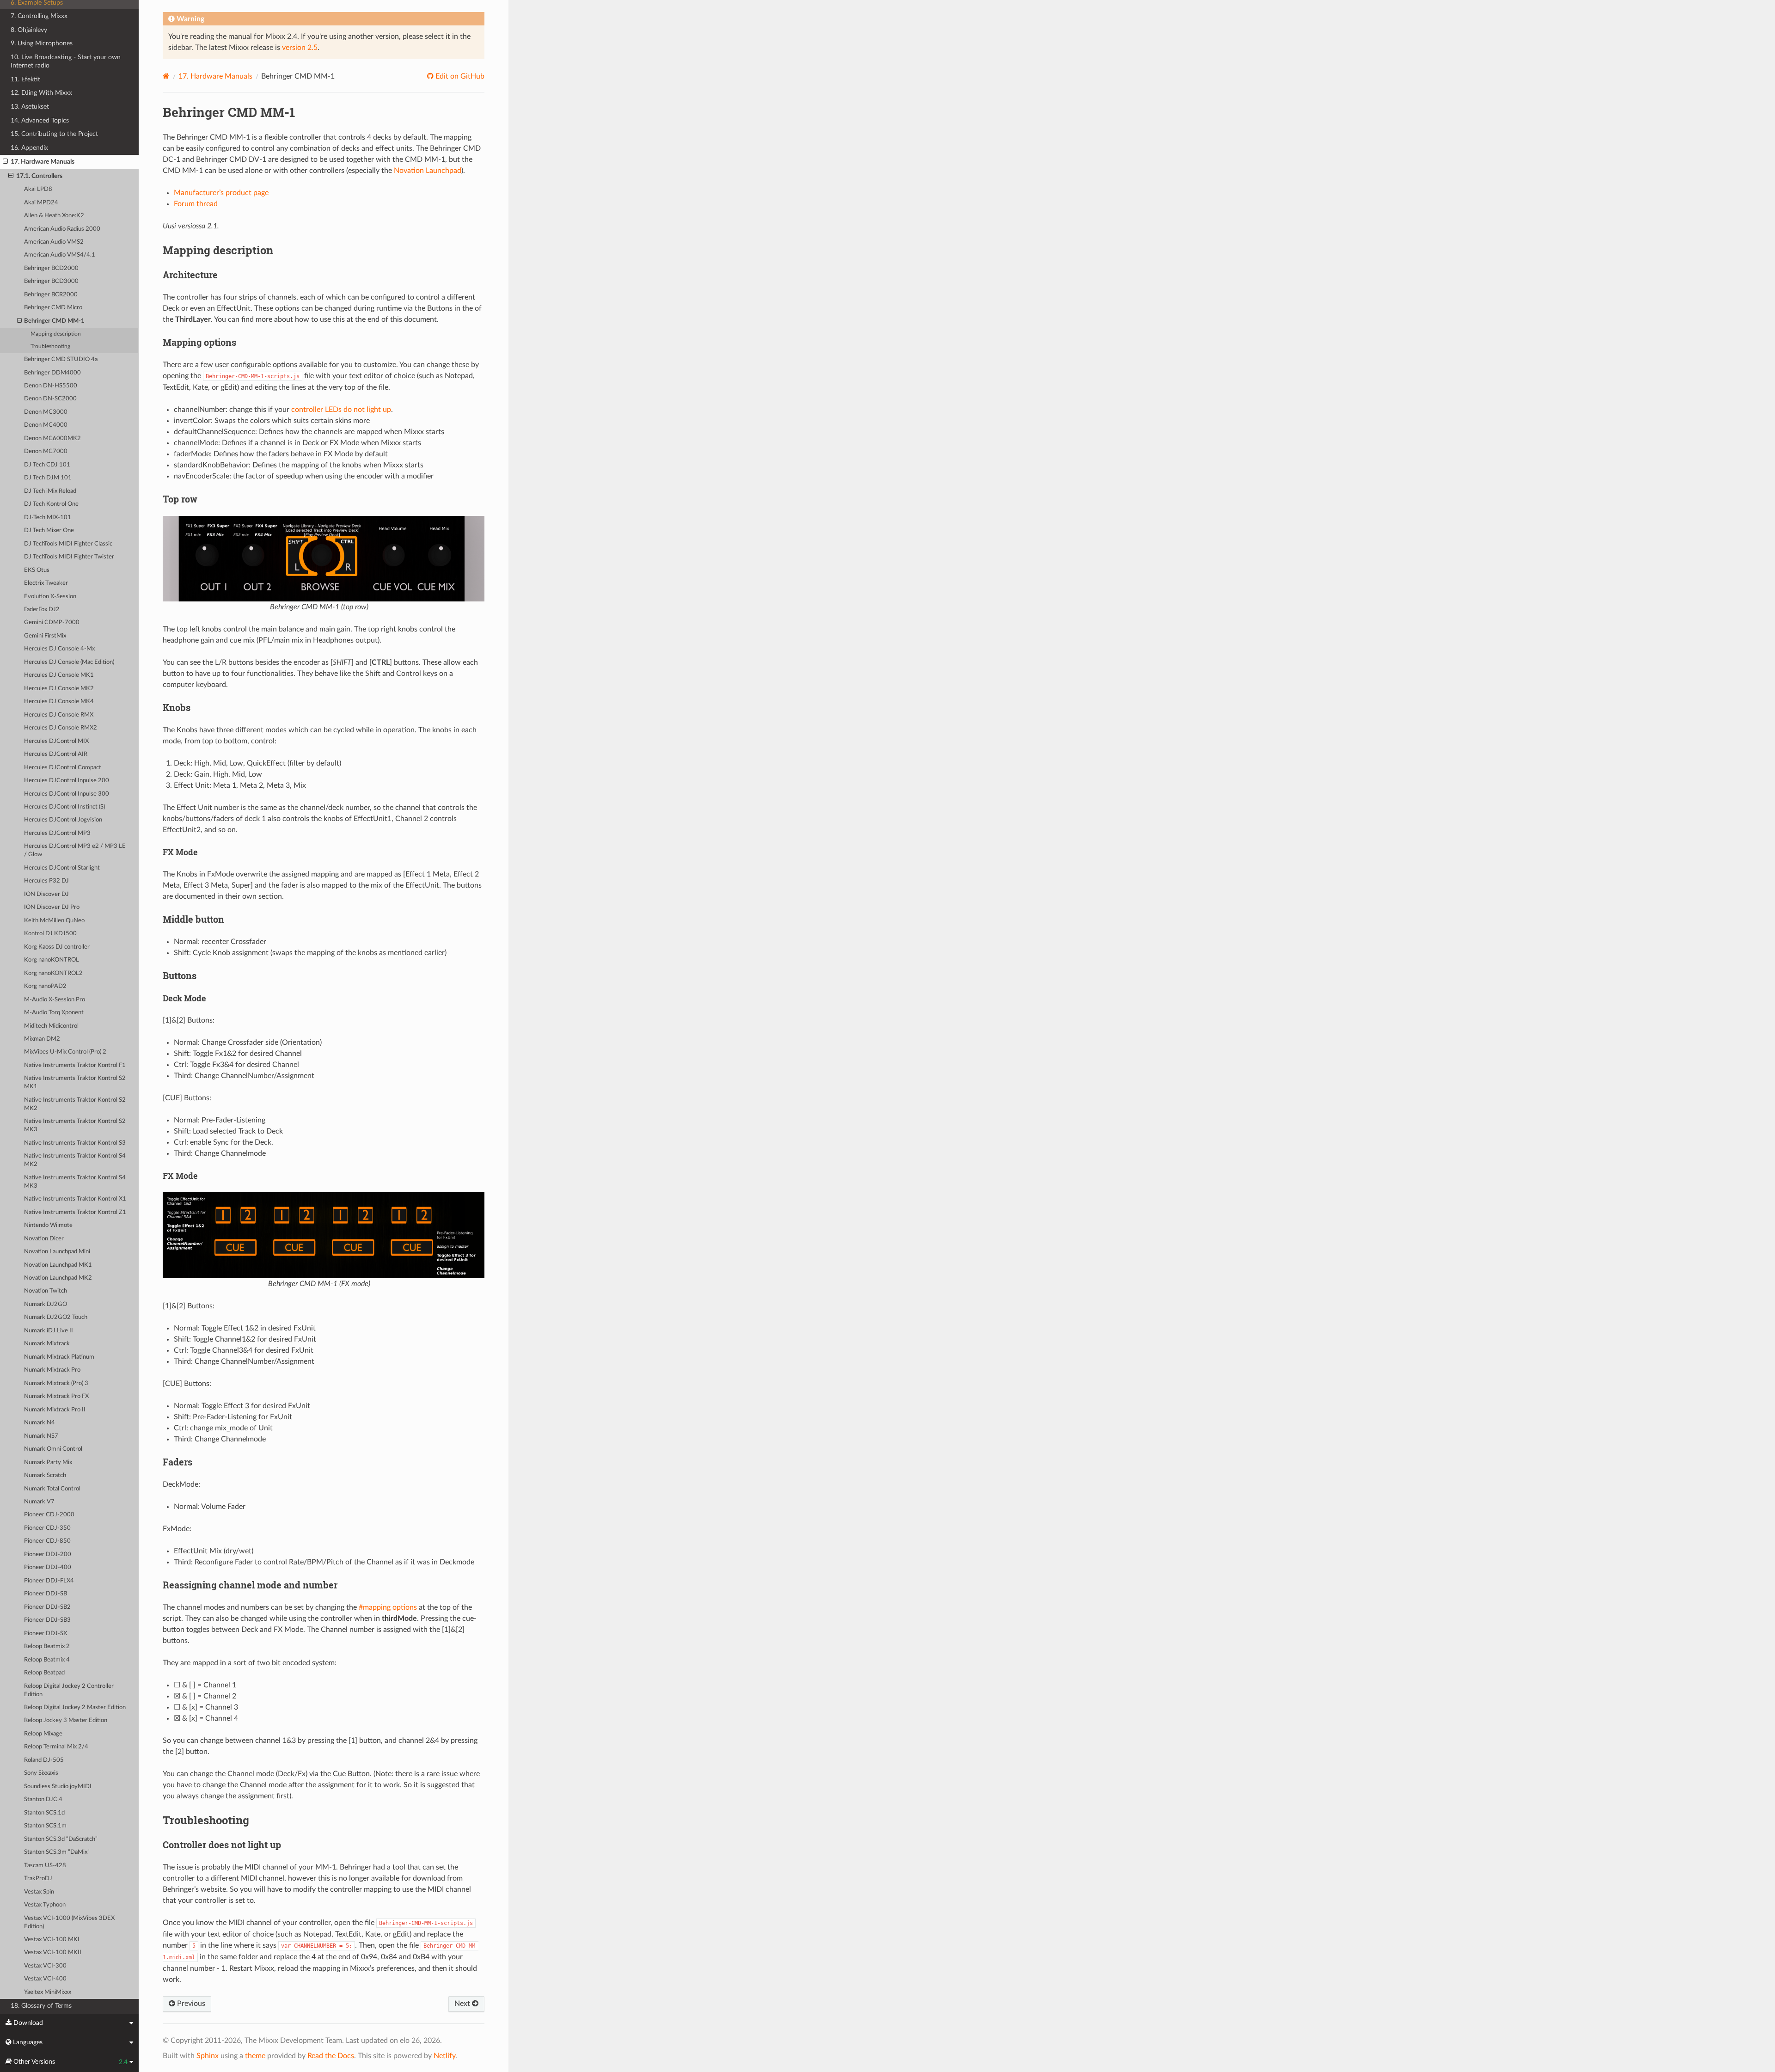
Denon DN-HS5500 (51, 386)
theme (255, 2056)
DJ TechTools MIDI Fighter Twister (69, 557)
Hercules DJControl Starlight (62, 868)
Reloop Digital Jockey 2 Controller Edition (69, 1690)
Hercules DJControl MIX (56, 741)
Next (463, 2004)
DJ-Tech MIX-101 (48, 518)
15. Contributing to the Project (54, 134)
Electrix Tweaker (46, 583)
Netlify (444, 2056)
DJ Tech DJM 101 (48, 478)
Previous (190, 2004)
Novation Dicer (44, 1239)
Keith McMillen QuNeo (54, 921)
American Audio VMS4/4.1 (60, 255)
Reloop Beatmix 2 (47, 1646)
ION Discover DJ (46, 894)
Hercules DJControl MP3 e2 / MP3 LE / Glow (75, 850)
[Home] (166, 76)
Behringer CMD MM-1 (54, 321)
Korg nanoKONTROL (52, 960)
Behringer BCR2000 (51, 295)
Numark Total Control (52, 1489)
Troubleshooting (50, 346)
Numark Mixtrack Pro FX (56, 1396)
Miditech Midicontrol (51, 1026)
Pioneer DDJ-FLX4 (49, 1581)
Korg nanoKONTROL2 (53, 973)
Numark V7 (39, 1502)
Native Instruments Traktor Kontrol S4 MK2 (75, 1160)
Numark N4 (40, 1423)
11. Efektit (25, 79)
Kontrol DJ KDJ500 (50, 934)
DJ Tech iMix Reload (50, 491)
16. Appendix (29, 148)
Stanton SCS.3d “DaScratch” (61, 1839)
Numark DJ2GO (46, 1304)
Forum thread (196, 204)
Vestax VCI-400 (45, 1979)
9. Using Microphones (42, 43)
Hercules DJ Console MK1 (59, 675)
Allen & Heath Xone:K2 (54, 216)
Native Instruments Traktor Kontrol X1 (75, 1199)
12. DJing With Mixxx (41, 93)
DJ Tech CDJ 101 (47, 465)
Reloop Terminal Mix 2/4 (56, 1747)
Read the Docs (331, 2056)
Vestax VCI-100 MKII (53, 1952)
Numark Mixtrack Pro (52, 1370)
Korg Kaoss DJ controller (57, 947)
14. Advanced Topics (40, 120)
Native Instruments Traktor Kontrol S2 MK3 (75, 1125)
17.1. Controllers (39, 176)
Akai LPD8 (38, 189)
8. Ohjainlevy (29, 30)
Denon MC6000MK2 (52, 438)
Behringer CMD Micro (53, 308)
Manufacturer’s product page (221, 193)
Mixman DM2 (42, 1039)
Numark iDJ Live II (49, 1331)
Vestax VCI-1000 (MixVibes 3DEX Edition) (69, 1922)
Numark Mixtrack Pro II (55, 1410)
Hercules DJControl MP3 (57, 833)
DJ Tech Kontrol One (51, 504)
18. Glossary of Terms (41, 2006)
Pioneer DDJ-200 (48, 1554)
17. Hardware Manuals (43, 162)
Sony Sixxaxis (41, 1773)
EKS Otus (37, 570)
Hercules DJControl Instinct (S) (64, 807)
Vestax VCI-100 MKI (52, 1940)
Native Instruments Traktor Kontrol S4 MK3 (75, 1182)
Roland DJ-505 (44, 1760)
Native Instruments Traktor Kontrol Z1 (75, 1212)
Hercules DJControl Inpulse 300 (67, 794)
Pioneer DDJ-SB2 (47, 1607)
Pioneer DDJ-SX (46, 1634)
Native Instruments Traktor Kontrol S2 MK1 (75, 1082)
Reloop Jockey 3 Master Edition (66, 1720)
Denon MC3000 (46, 412)
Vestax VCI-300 (45, 1966)
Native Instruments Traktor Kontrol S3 (75, 1143)
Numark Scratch (45, 1475)
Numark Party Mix (48, 1462)
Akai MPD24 (41, 203)
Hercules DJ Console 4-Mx (59, 649)
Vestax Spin (39, 1892)
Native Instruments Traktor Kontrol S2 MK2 (75, 1104)
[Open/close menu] (5, 162)
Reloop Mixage (43, 1734)
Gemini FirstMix (45, 636)
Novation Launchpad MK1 (58, 1265)
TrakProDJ (38, 1879)
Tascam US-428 (45, 1866)
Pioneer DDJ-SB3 (47, 1620)
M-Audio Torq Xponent (54, 1013)
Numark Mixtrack (47, 1344)
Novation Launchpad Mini (57, 1252)
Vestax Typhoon (45, 1905)
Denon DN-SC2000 (50, 399)
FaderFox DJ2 (42, 610)
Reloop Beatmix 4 (47, 1660)
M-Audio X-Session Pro (55, 1000)
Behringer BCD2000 (51, 268)
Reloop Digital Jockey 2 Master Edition (75, 1707)
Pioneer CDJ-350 (47, 1528)
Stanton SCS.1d (44, 1813)
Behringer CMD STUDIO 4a (61, 359)
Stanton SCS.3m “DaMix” (57, 1852)
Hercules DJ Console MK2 (59, 689)
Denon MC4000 (46, 425)
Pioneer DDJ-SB (46, 1594)
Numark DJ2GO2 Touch (56, 1317)
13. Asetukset (30, 107)
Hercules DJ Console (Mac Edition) (69, 662)
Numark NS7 (41, 1436)
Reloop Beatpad (44, 1673)
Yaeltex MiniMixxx (48, 1992)
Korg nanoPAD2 (45, 986)
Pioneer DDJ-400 (48, 1567)
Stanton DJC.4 (43, 1799)
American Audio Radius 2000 (62, 229)
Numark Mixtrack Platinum (59, 1357)
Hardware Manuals (215, 76)
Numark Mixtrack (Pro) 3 (56, 1383)
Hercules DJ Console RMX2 (61, 728)
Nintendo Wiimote (48, 1225)
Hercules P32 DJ (46, 881)
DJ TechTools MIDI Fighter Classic (68, 544)
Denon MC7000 (46, 451)
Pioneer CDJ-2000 (49, 1515)
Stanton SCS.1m (45, 1826)
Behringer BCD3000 (51, 281)
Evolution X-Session (50, 597)
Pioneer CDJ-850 (47, 1541)
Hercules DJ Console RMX (59, 715)
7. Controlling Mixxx (39, 16)
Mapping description (56, 334)
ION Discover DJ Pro (52, 907)
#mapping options (388, 1607)
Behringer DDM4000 (52, 373)
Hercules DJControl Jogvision (63, 820)
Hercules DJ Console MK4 (59, 702)
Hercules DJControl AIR (56, 754)
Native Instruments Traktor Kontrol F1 (75, 1065)
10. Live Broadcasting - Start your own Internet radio (66, 61)
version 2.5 (300, 48)
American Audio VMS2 (54, 242)
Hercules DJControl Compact (63, 768)
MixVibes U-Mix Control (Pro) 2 (65, 1052)
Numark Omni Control (53, 1449)
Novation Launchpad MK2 (58, 1278)
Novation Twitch (46, 1291)
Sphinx (208, 2056)
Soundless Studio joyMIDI (58, 1787)
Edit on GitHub (459, 76)
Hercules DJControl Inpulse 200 (67, 781)
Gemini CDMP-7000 (52, 622)
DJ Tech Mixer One (49, 530)
